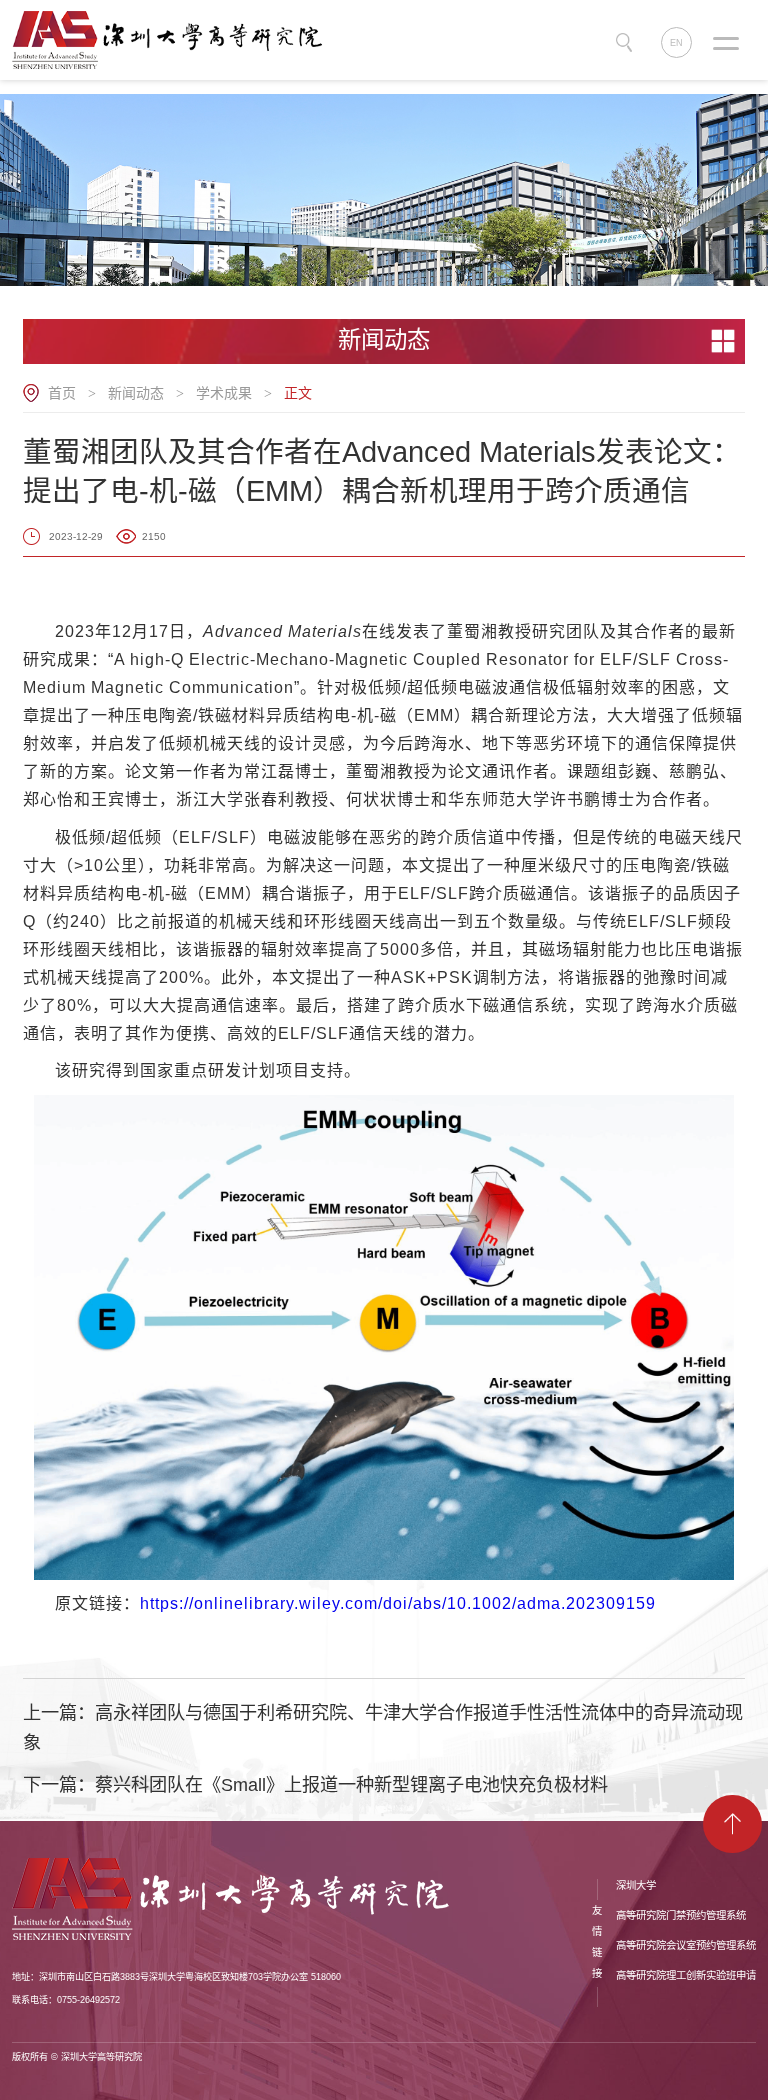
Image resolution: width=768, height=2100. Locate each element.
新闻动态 (136, 393)
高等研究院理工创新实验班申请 (686, 1975)
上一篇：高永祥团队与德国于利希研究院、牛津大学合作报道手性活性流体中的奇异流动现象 (383, 1728)
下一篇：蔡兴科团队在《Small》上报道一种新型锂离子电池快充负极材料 (315, 1785)
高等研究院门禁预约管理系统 (681, 1915)
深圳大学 (636, 1885)
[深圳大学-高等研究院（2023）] (174, 39)
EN (676, 43)
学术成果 (224, 393)
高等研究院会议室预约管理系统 (686, 1945)
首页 (62, 393)
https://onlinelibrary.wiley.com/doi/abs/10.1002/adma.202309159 (398, 1603)
